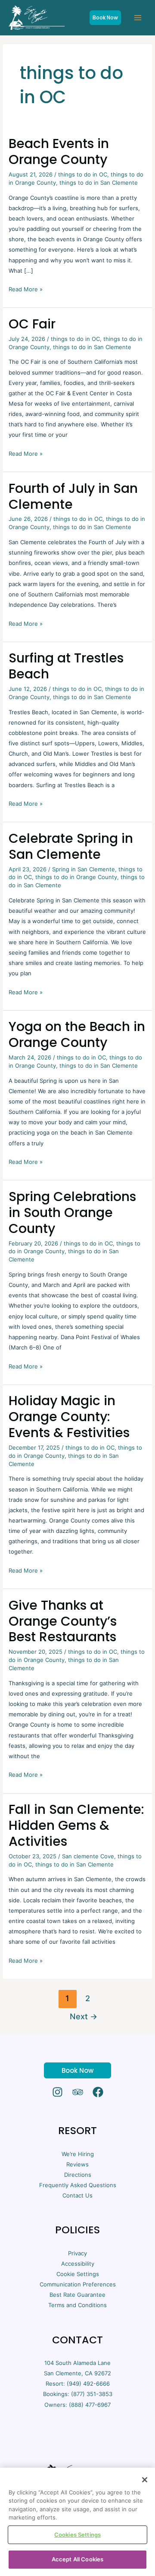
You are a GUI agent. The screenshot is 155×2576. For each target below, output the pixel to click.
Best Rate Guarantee (77, 2295)
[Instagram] (57, 2092)
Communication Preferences (78, 2284)
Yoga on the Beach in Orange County (77, 1034)
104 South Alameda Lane (77, 2363)
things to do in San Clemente (99, 183)
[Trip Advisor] (78, 2092)
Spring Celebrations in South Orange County (72, 1212)
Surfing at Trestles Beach (66, 666)
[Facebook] (98, 2092)
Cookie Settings (78, 2274)
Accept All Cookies (77, 2559)
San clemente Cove (88, 1856)
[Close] (145, 2480)
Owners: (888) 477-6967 (77, 2405)
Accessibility (78, 2264)
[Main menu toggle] (138, 18)
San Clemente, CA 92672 (77, 2373)
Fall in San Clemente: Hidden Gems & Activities (76, 1825)
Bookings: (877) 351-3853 (78, 2394)
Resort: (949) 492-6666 (78, 2384)
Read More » (26, 288)
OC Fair (32, 324)
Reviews (77, 2164)
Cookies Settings (77, 2535)
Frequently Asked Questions (78, 2185)
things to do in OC (83, 174)
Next (84, 2016)
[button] (105, 18)
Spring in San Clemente (84, 869)
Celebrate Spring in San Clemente (71, 846)
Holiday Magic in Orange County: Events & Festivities (69, 1417)
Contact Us (77, 2195)
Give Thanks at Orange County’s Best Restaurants (63, 1621)
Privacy (77, 2253)
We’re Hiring (78, 2154)
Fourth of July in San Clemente (73, 496)
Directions (78, 2175)
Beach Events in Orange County (59, 151)
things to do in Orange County (76, 877)
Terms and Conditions (77, 2305)
